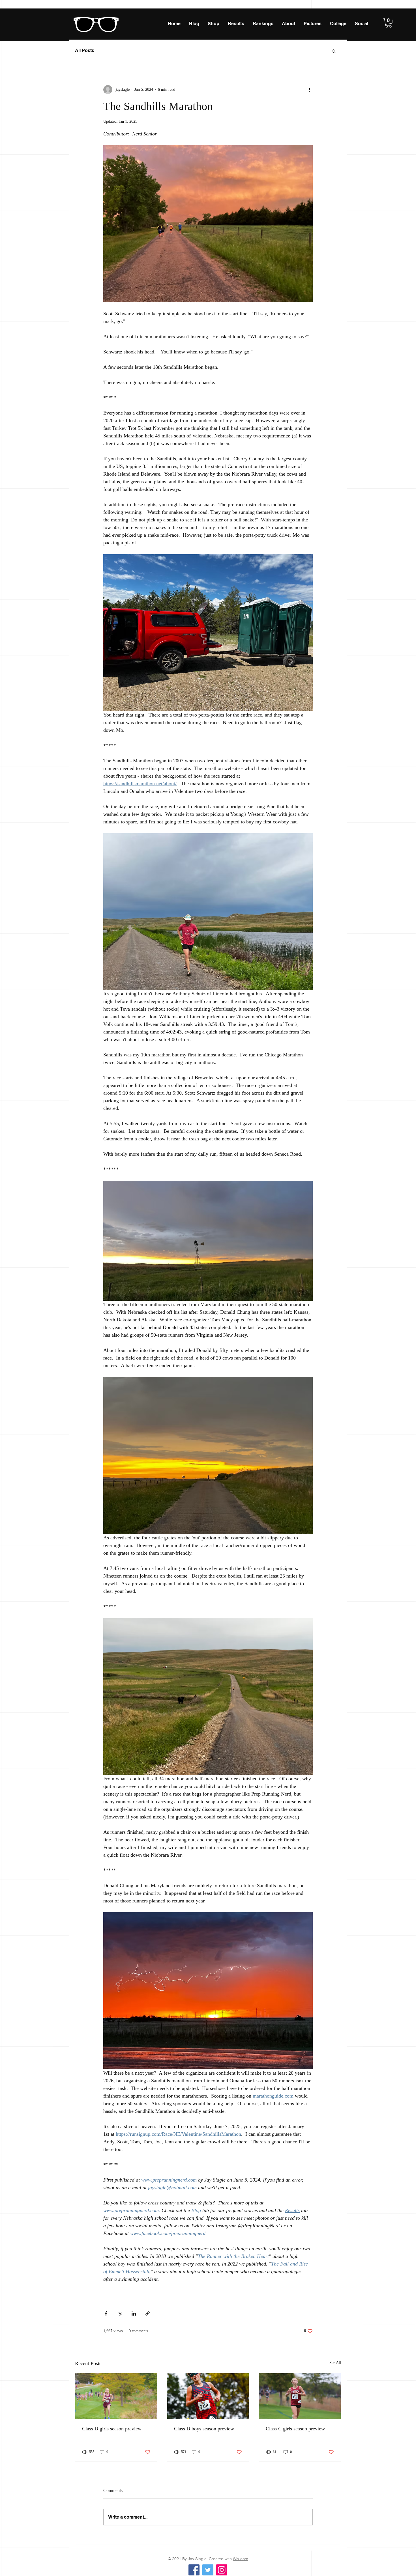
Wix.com (241, 2559)
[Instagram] (222, 2570)
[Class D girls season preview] (116, 2396)
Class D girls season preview (112, 2429)
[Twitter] (208, 2570)
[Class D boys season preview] (208, 2396)
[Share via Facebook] (106, 2313)
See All (335, 2363)
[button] (389, 23)
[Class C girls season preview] (300, 2396)
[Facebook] (194, 2570)
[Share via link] (148, 2313)
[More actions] (309, 90)
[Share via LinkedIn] (134, 2313)
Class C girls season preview (295, 2429)
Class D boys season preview (204, 2429)
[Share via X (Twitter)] (120, 2313)
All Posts (85, 50)
